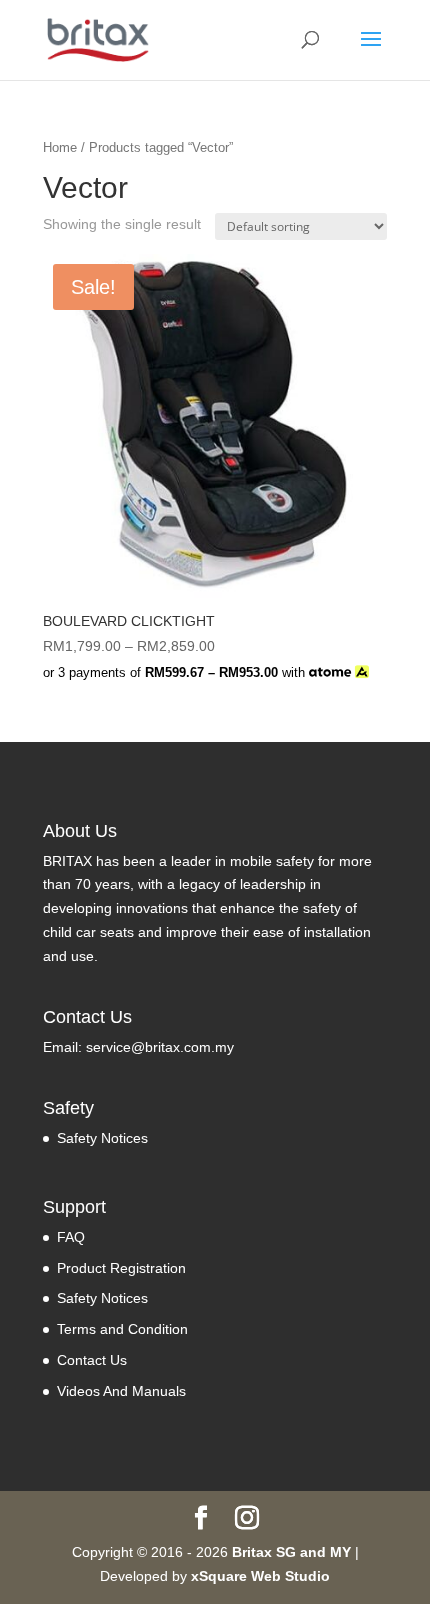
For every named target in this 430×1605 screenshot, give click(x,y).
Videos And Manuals (121, 1391)
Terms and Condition (122, 1329)
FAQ (71, 1237)
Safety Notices (102, 1138)
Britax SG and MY (291, 1552)
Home (60, 147)
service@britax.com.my (160, 1047)
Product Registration (121, 1268)
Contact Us (92, 1360)
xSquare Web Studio (260, 1576)
